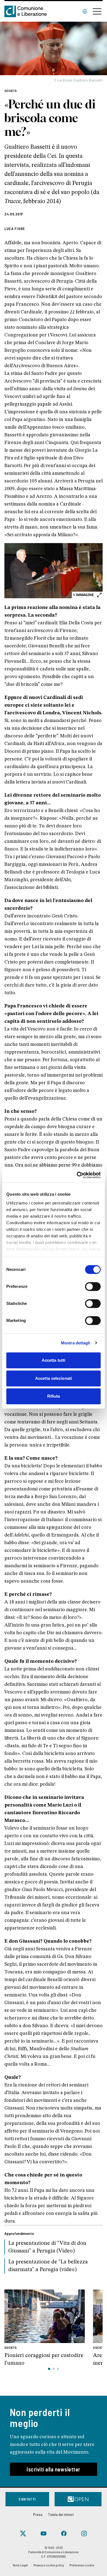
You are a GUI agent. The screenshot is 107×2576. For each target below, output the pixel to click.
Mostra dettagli (76, 1343)
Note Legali (20, 2565)
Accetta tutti (54, 1360)
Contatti (27, 2499)
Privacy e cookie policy (49, 2565)
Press (38, 2514)
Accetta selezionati (54, 1378)
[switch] (93, 1286)
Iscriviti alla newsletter (54, 2469)
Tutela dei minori (61, 2514)
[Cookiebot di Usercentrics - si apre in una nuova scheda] (77, 1175)
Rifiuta (54, 1396)
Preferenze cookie (82, 2565)
